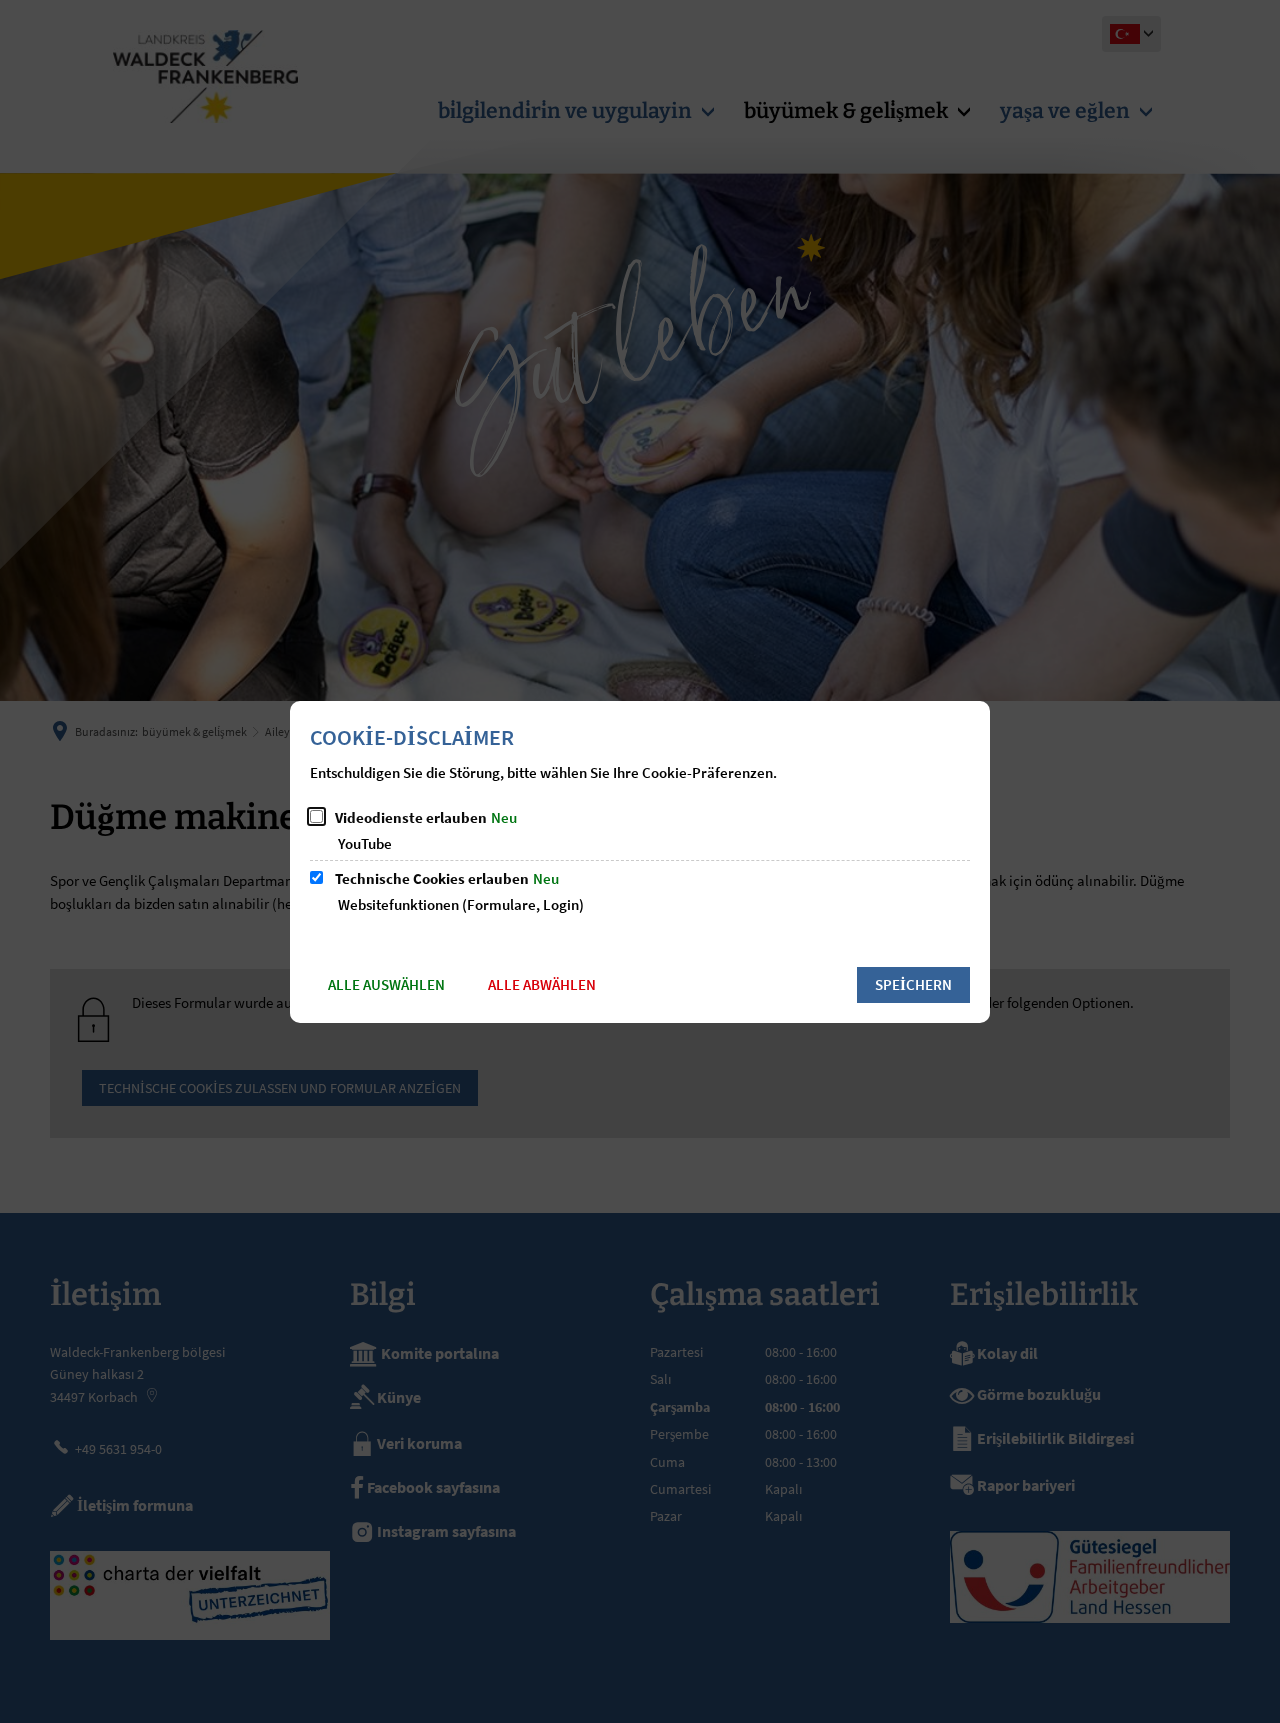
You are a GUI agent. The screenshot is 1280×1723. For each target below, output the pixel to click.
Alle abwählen (542, 984)
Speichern (913, 984)
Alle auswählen (386, 984)
